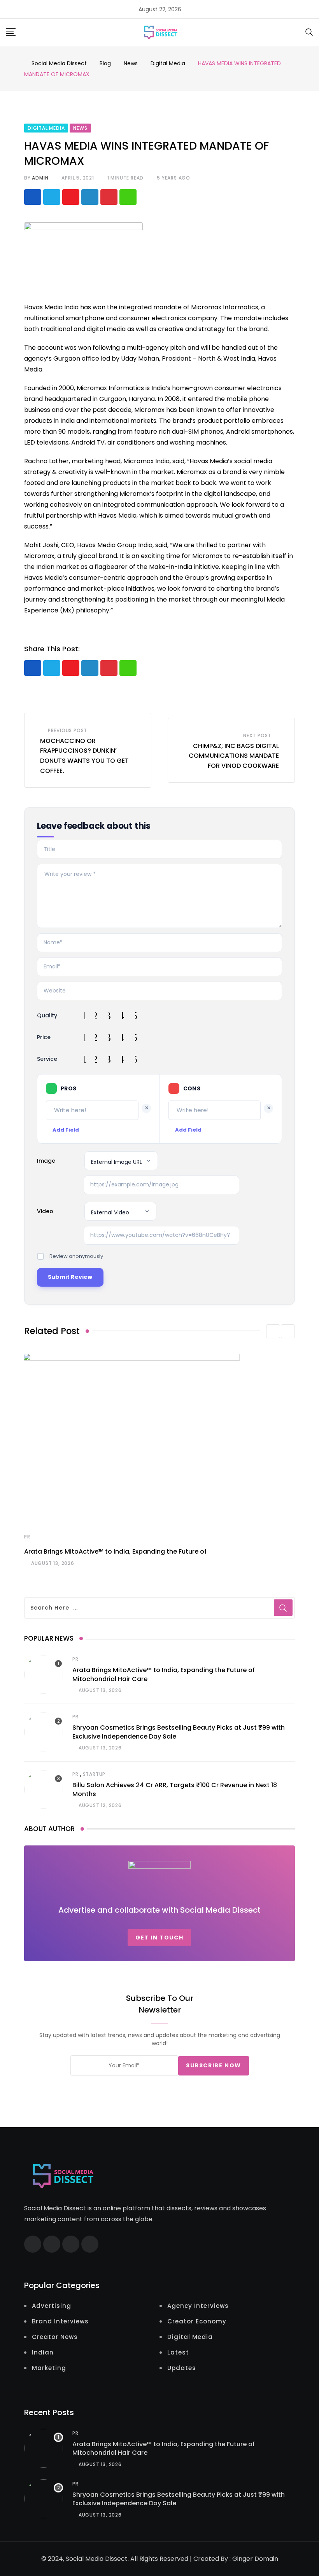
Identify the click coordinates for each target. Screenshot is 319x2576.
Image (46, 1161)
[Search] (309, 32)
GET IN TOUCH (159, 1938)
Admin (40, 178)
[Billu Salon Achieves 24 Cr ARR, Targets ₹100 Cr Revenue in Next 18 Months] (44, 1789)
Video (45, 1211)
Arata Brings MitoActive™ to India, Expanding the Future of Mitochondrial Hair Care (164, 2448)
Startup (94, 1774)
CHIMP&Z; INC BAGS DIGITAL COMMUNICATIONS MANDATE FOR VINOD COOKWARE (234, 756)
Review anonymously (76, 1256)
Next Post (257, 735)
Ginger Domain (255, 2559)
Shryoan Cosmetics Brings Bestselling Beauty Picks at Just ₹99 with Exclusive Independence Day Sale (179, 2499)
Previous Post (67, 730)
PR (27, 1537)
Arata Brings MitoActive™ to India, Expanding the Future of (115, 1551)
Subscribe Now (214, 2065)
